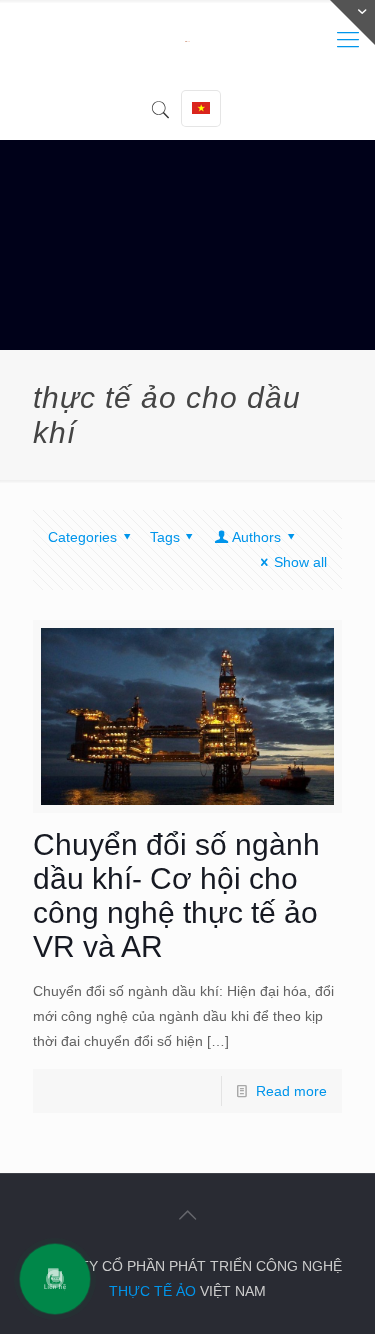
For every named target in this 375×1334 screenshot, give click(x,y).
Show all (300, 562)
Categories (82, 537)
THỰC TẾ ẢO (152, 1291)
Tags (165, 537)
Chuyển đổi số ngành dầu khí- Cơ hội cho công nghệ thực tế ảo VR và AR (176, 895)
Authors (256, 537)
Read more (291, 1091)
